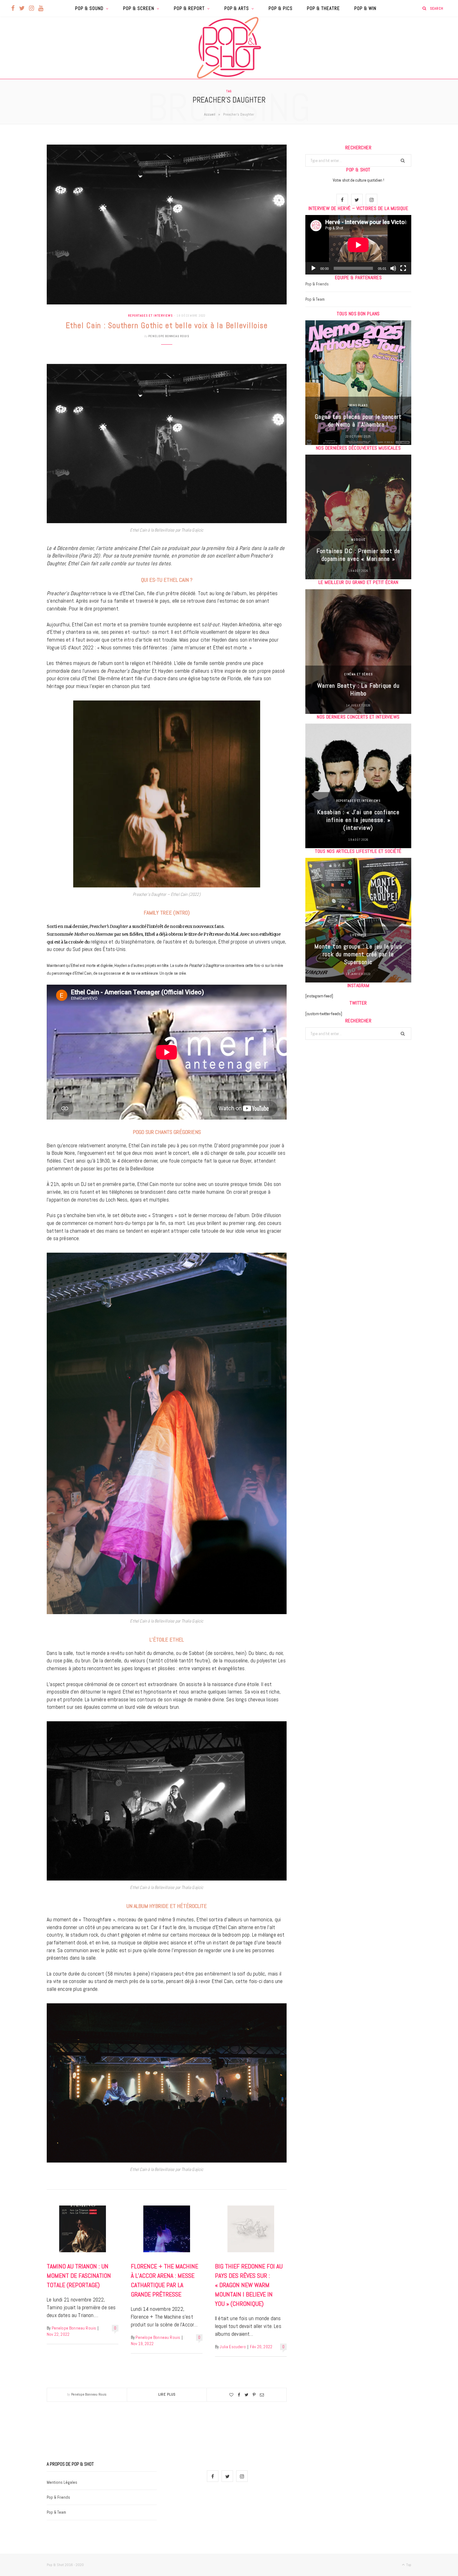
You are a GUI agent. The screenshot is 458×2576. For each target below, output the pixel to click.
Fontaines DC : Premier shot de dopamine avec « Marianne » (358, 555)
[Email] (262, 2395)
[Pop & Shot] (229, 48)
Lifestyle (358, 935)
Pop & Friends (317, 284)
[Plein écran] (403, 268)
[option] (358, 383)
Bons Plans (358, 405)
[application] (358, 245)
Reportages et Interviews (150, 315)
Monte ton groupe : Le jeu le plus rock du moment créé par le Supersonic (358, 954)
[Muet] (393, 268)
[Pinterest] (254, 2395)
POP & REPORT (189, 8)
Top (408, 2565)
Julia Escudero (233, 2347)
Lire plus (167, 2394)
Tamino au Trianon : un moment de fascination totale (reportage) (79, 2276)
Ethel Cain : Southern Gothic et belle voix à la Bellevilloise (167, 325)
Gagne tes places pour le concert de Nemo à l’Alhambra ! (358, 421)
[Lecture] (313, 268)
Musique (358, 540)
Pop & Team (315, 299)
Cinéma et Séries (358, 674)
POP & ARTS (237, 8)
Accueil (210, 114)
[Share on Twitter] (246, 2395)
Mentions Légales (62, 2482)
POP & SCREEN (139, 8)
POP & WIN (365, 8)
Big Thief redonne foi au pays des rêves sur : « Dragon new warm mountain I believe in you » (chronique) (249, 2285)
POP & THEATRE (323, 8)
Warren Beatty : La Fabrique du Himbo (358, 689)
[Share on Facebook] (239, 2395)
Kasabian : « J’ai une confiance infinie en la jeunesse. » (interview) (358, 820)
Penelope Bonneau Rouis (169, 336)
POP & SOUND (89, 8)
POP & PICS (281, 8)
